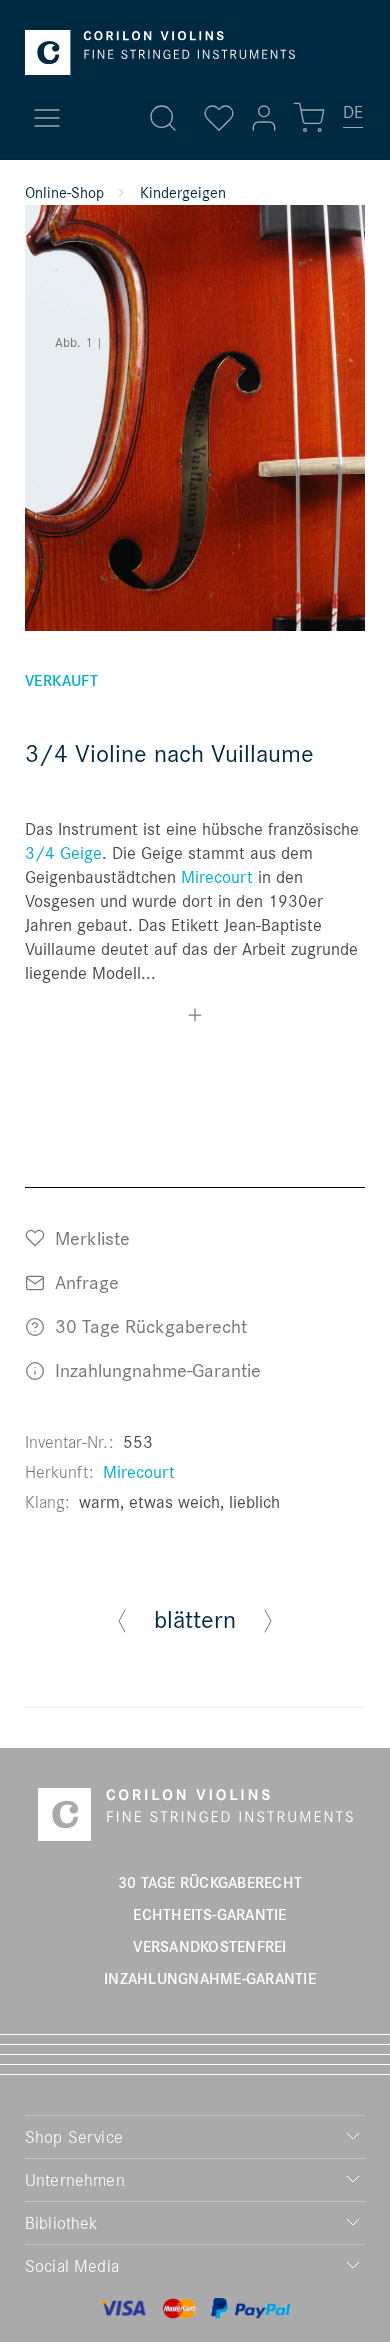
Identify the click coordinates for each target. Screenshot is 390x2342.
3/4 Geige (63, 852)
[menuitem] (354, 120)
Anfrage (84, 1281)
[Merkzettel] (219, 118)
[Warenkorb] (309, 118)
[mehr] (195, 1017)
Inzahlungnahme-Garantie (155, 1369)
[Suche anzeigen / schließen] (163, 118)
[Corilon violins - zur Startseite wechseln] (160, 52)
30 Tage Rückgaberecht (148, 1325)
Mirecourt (217, 876)
